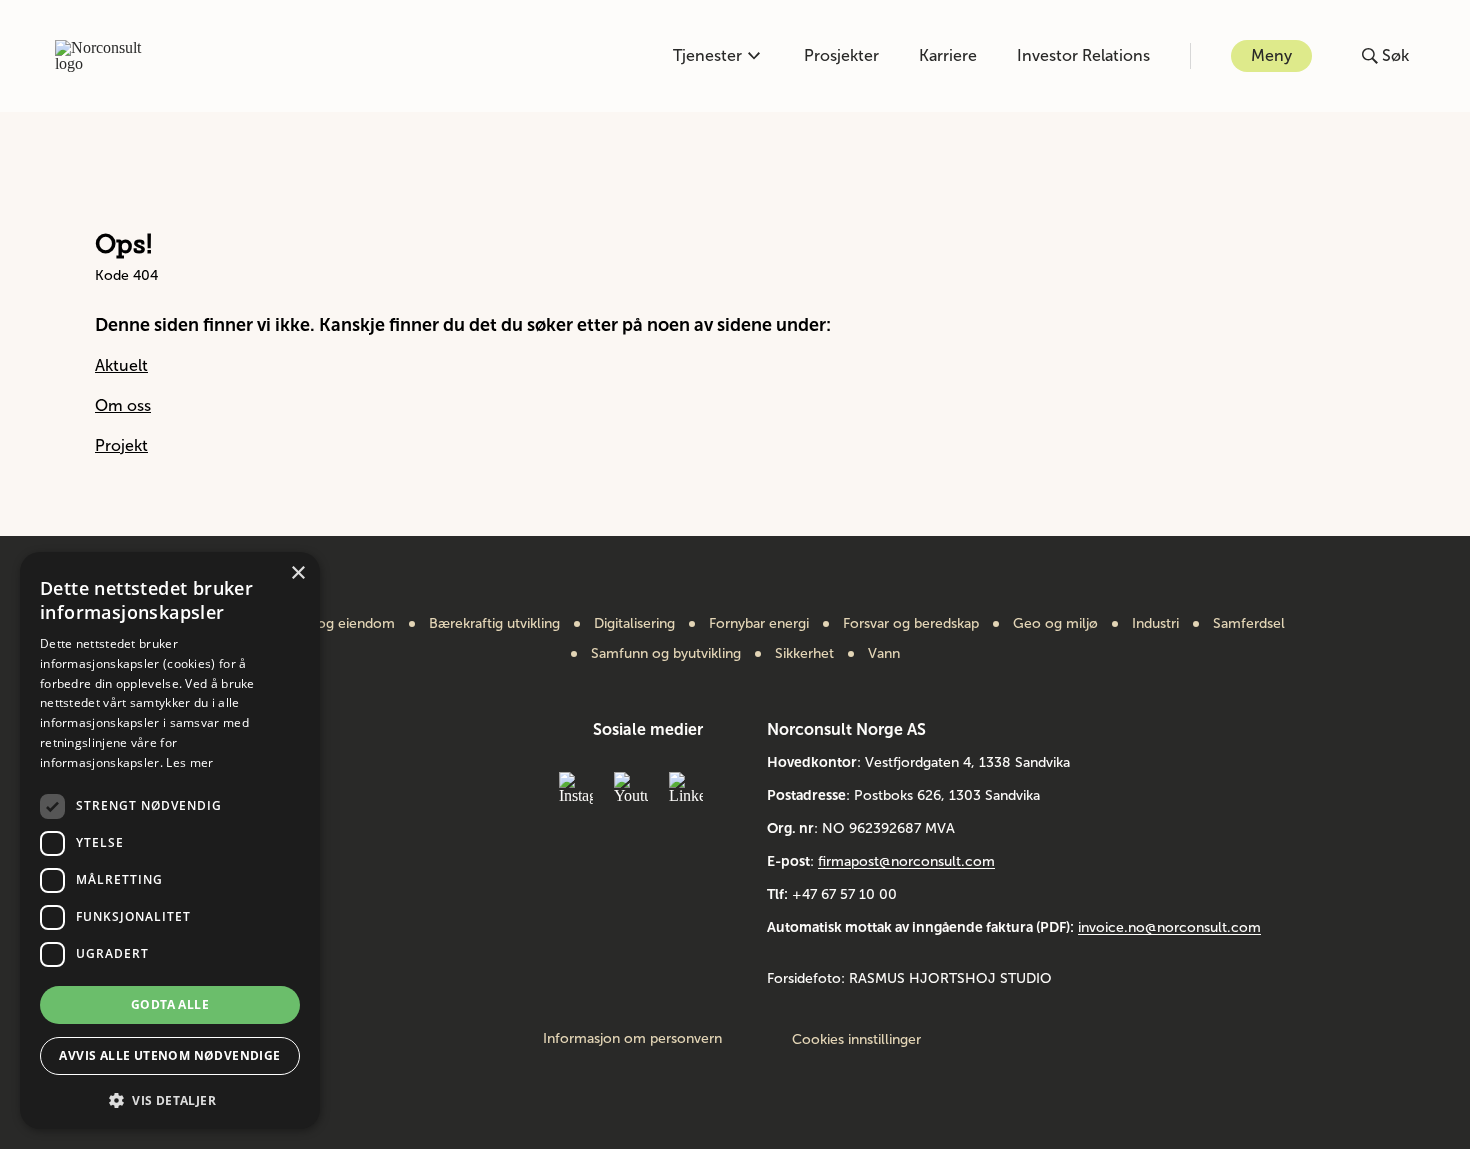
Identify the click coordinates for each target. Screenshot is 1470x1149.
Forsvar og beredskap (911, 624)
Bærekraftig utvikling (494, 624)
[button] (170, 1098)
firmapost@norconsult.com (906, 861)
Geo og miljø (1055, 624)
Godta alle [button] (170, 1004)
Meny (1271, 55)
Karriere (948, 55)
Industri (1155, 624)
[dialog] (170, 840)
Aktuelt (121, 365)
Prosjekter (841, 55)
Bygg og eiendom (338, 624)
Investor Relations (1083, 55)
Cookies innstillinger (856, 1039)
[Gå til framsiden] (109, 56)
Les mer (189, 762)
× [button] (297, 573)
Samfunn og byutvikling (666, 654)
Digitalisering (634, 624)
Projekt (121, 445)
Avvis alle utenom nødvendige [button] (169, 1055)
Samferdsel (1249, 624)
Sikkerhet (804, 654)
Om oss (123, 405)
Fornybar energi (759, 624)
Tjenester (707, 55)
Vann (884, 654)
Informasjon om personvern (632, 1039)
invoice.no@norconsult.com (1169, 927)
